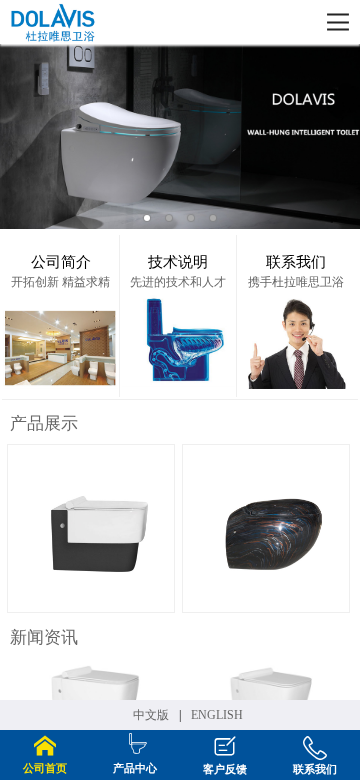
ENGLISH (217, 715)
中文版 (151, 715)
